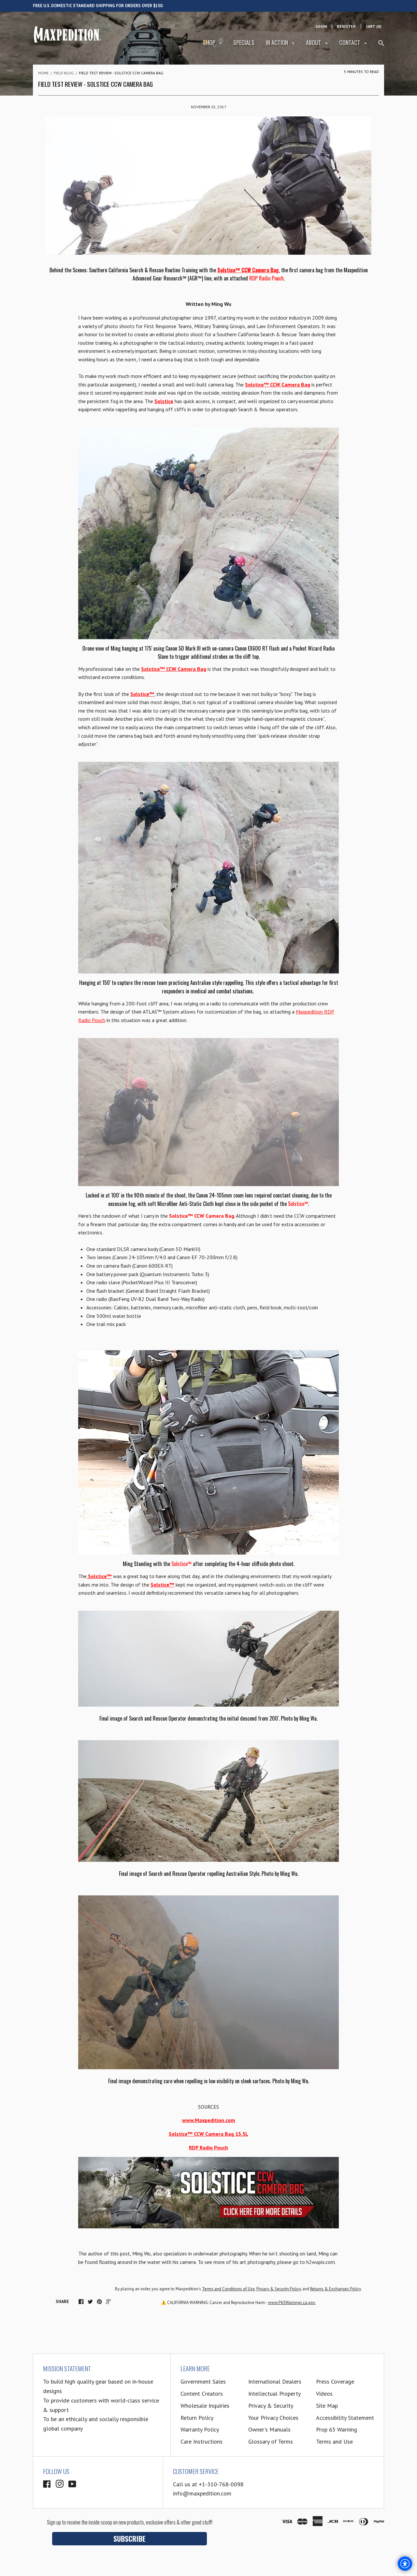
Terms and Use (334, 2441)
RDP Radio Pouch (266, 278)
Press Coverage (335, 2381)
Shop (210, 42)
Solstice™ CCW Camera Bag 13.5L (208, 2134)
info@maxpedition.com (202, 2493)
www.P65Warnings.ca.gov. (292, 2303)
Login (321, 26)
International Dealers (275, 2381)
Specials (244, 42)
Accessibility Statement (345, 2418)
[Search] (381, 46)
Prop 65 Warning (337, 2429)
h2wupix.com (321, 2262)
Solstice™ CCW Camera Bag (248, 270)
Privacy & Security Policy (279, 2289)
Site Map (327, 2406)
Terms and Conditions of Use (228, 2289)
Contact (350, 42)
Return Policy (197, 2418)
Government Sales (203, 2381)
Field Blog (64, 73)
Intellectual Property (274, 2394)
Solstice (164, 401)
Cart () (374, 26)
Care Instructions (201, 2441)
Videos (324, 2394)
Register (346, 26)
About (314, 42)
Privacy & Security (271, 2406)
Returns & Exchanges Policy (335, 2289)
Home (43, 73)
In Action (278, 42)
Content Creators (202, 2394)
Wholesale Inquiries (205, 2406)
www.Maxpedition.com (209, 2120)
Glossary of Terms (271, 2441)
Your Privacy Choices (273, 2418)
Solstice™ (142, 694)
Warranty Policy (200, 2429)
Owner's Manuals (269, 2429)
